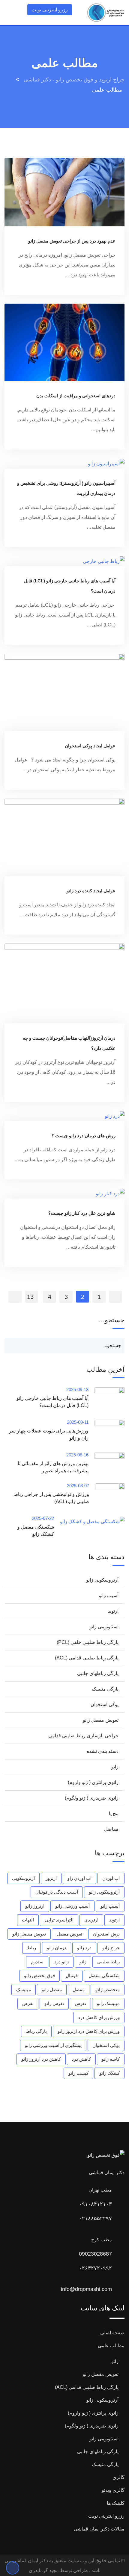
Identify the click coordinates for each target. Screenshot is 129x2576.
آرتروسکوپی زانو (102, 1580)
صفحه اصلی (112, 2333)
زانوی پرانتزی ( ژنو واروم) (93, 1782)
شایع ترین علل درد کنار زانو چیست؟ (82, 1213)
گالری (118, 2477)
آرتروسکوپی (23, 1878)
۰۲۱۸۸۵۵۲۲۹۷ (95, 2218)
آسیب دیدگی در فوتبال (57, 1892)
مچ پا (114, 1814)
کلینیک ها (116, 2503)
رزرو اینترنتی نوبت (50, 10)
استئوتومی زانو (104, 1627)
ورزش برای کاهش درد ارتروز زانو (89, 2031)
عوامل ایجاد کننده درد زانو (91, 891)
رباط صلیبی (108, 1962)
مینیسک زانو (108, 2003)
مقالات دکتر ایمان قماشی (99, 2529)
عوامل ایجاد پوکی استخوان (90, 746)
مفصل (79, 1990)
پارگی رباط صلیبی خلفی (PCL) (88, 1642)
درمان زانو (57, 1948)
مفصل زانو (52, 1990)
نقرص (28, 2003)
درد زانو (84, 1948)
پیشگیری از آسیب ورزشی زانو (53, 2045)
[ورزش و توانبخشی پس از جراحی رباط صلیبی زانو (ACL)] (107, 1497)
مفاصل (111, 1829)
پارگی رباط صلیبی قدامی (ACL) (87, 1658)
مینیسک (24, 1990)
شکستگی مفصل (104, 1975)
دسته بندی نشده (103, 1751)
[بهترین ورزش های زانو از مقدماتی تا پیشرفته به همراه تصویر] (106, 1463)
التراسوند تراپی (59, 1920)
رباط (31, 1948)
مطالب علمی (111, 2346)
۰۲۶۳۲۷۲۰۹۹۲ (95, 2268)
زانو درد (61, 1962)
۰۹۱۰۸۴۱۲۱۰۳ (95, 2204)
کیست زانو (78, 2073)
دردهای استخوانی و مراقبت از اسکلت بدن (76, 396)
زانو (115, 1767)
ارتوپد (113, 1611)
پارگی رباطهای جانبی (98, 1673)
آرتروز (51, 1878)
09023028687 (95, 2254)
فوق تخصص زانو (39, 1975)
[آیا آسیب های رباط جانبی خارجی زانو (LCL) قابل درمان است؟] (106, 1401)
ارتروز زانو (35, 1906)
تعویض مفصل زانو (101, 1720)
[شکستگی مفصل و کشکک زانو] (89, 1521)
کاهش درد (81, 2059)
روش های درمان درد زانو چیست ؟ (84, 1136)
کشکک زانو (109, 2073)
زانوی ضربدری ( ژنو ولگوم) (92, 1798)
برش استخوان (106, 1934)
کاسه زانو (111, 2059)
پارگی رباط (36, 2031)
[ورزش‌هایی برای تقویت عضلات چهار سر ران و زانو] (106, 1433)
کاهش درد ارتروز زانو (41, 2059)
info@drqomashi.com (86, 2289)
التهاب (28, 1920)
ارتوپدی (91, 1920)
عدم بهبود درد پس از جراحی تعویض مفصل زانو (72, 241)
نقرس (80, 2003)
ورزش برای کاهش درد (99, 2017)
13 (30, 1297)
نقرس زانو (54, 2003)
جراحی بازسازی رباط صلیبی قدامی (83, 1736)
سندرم (37, 1962)
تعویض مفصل (69, 1934)
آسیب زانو (109, 1596)
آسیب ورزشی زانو (72, 1906)
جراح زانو (111, 1948)
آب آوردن (111, 1878)
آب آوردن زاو (79, 1878)
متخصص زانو (108, 1990)
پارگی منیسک (105, 1689)
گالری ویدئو (113, 2490)
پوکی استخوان (105, 1705)
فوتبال (72, 1975)
